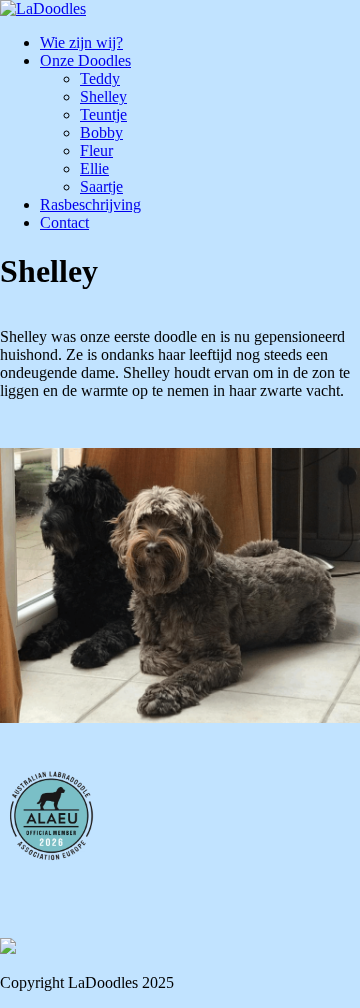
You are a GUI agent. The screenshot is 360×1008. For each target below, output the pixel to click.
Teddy (100, 78)
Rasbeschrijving (90, 204)
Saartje (101, 186)
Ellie (94, 168)
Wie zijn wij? (81, 42)
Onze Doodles (85, 60)
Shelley (103, 96)
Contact (64, 222)
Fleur (96, 150)
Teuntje (103, 114)
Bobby (101, 132)
